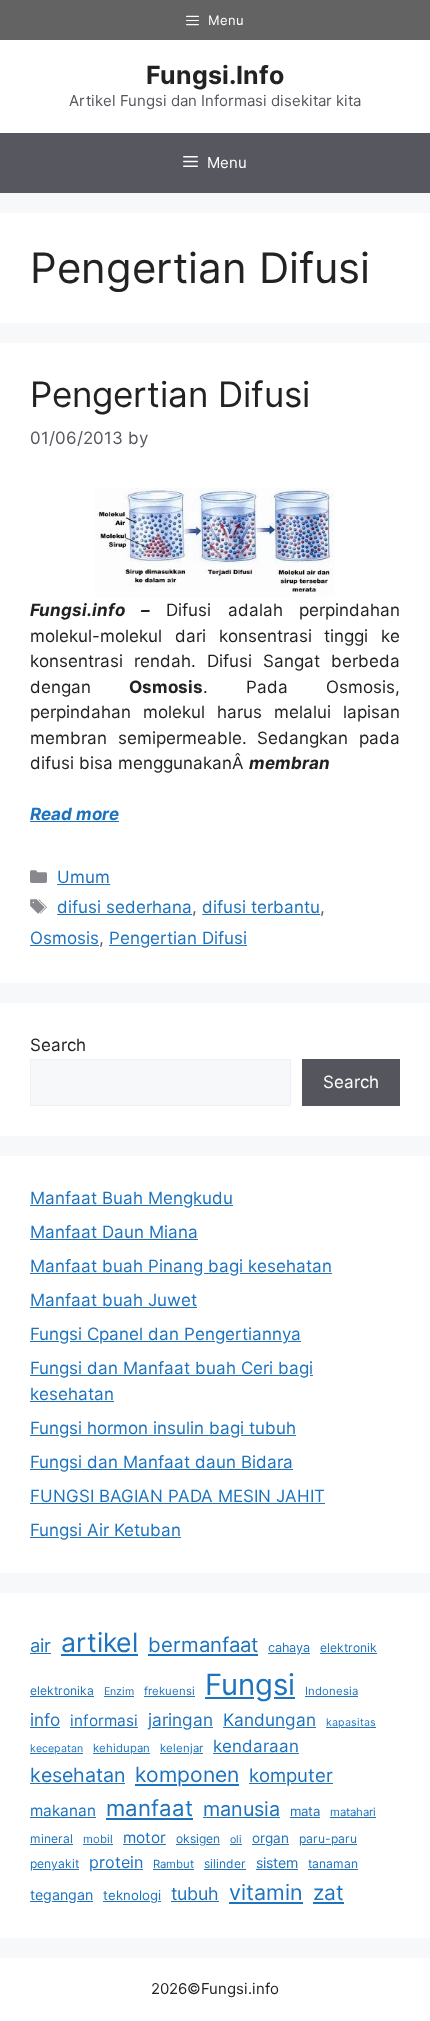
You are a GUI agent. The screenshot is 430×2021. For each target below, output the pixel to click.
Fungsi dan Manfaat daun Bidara (161, 1462)
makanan (63, 1810)
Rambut (173, 1864)
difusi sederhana (124, 907)
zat (328, 1892)
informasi (104, 1720)
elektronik (348, 1647)
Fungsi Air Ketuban (105, 1530)
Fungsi (250, 1684)
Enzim (119, 1691)
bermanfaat (203, 1644)
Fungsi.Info (215, 75)
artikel (99, 1642)
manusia (241, 1809)
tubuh (195, 1893)
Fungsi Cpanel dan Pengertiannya (165, 1334)
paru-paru (328, 1838)
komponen (187, 1774)
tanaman (333, 1863)
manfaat (149, 1807)
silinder (225, 1863)
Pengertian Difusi (170, 394)
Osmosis (64, 938)
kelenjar (181, 1748)
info (45, 1719)
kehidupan (121, 1748)
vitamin (266, 1892)
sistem (277, 1862)
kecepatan (56, 1748)
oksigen (198, 1838)
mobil (98, 1839)
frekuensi (169, 1691)
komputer (291, 1775)
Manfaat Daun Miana (114, 1232)
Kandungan (269, 1719)
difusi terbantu (261, 907)
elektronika (62, 1690)
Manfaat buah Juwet (113, 1300)
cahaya (289, 1647)
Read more (74, 814)
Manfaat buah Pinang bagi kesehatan (181, 1266)
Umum (83, 877)
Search (58, 1045)
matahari (353, 1812)
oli (236, 1839)
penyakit (54, 1863)
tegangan (61, 1894)
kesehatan (77, 1775)
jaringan (180, 1719)
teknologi (132, 1895)
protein (116, 1862)
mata (305, 1811)
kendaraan (256, 1746)
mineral (51, 1838)
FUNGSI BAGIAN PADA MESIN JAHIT (177, 1496)
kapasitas (351, 1722)
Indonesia (331, 1691)
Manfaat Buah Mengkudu (131, 1198)
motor (144, 1837)
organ (270, 1838)
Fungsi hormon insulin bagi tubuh (163, 1428)
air (40, 1645)
